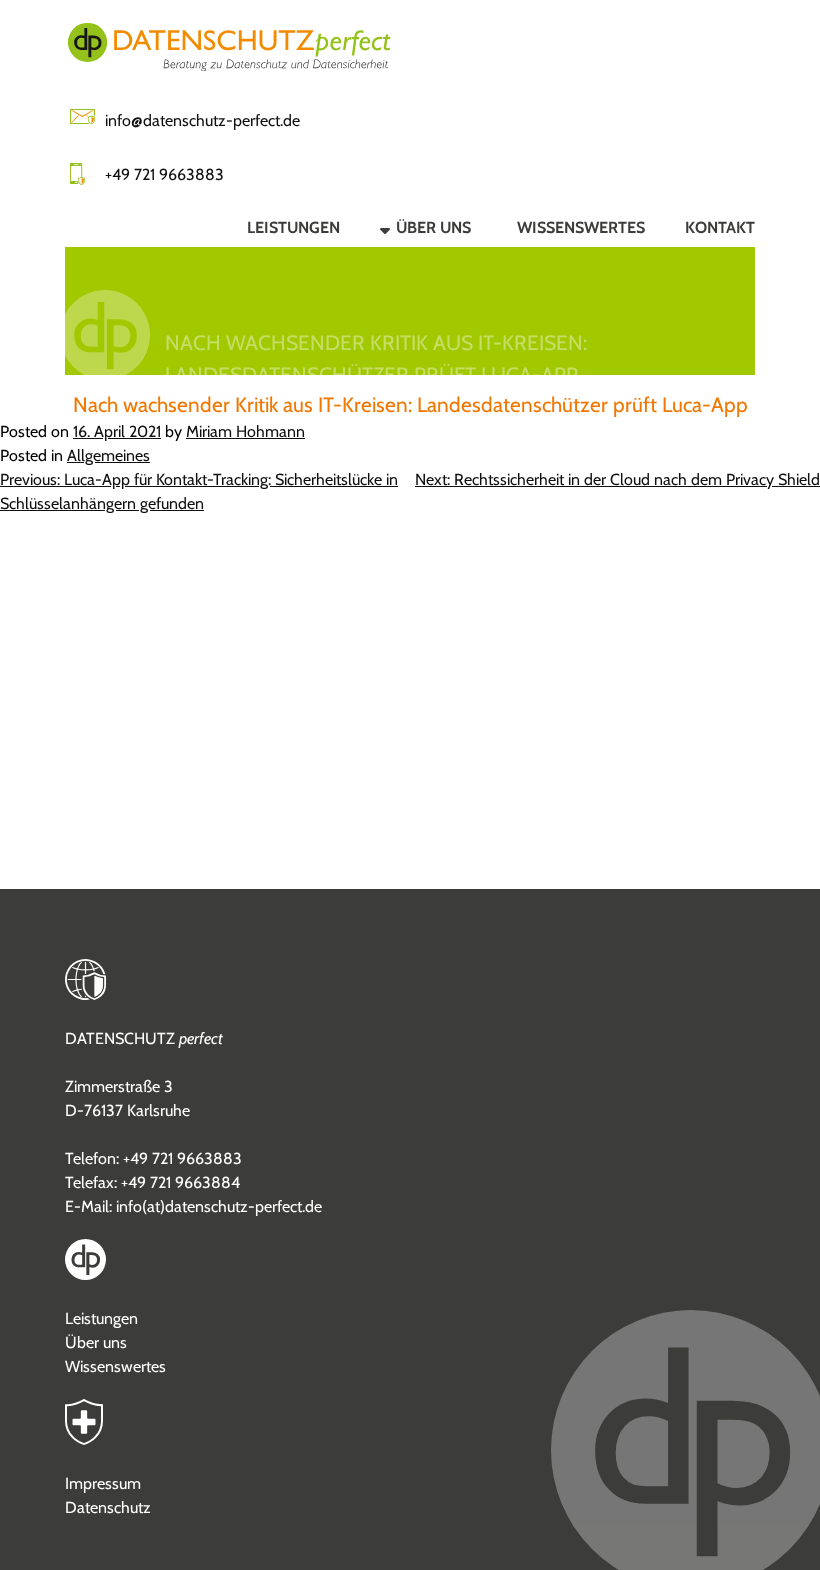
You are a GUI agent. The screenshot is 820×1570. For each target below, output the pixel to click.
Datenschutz (108, 1507)
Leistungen (101, 1318)
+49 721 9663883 (164, 174)
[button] (408, 227)
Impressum (103, 1483)
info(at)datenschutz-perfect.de (219, 1206)
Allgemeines (108, 455)
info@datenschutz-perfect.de (202, 120)
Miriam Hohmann (245, 431)
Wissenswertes (115, 1366)
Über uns (96, 1342)
